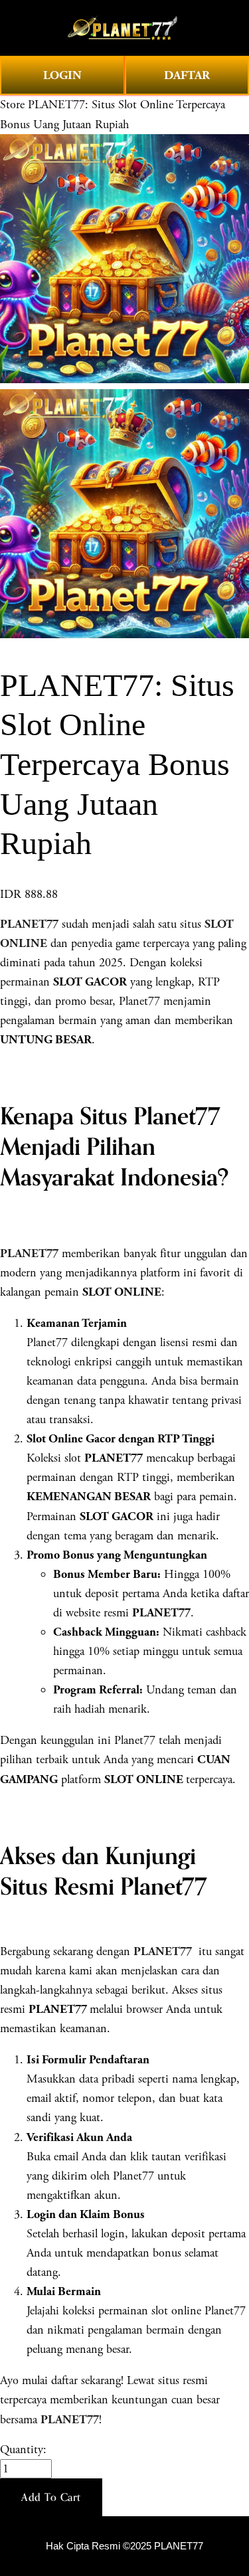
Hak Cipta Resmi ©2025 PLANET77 (124, 2546)
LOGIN (62, 75)
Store (12, 105)
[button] (51, 2498)
